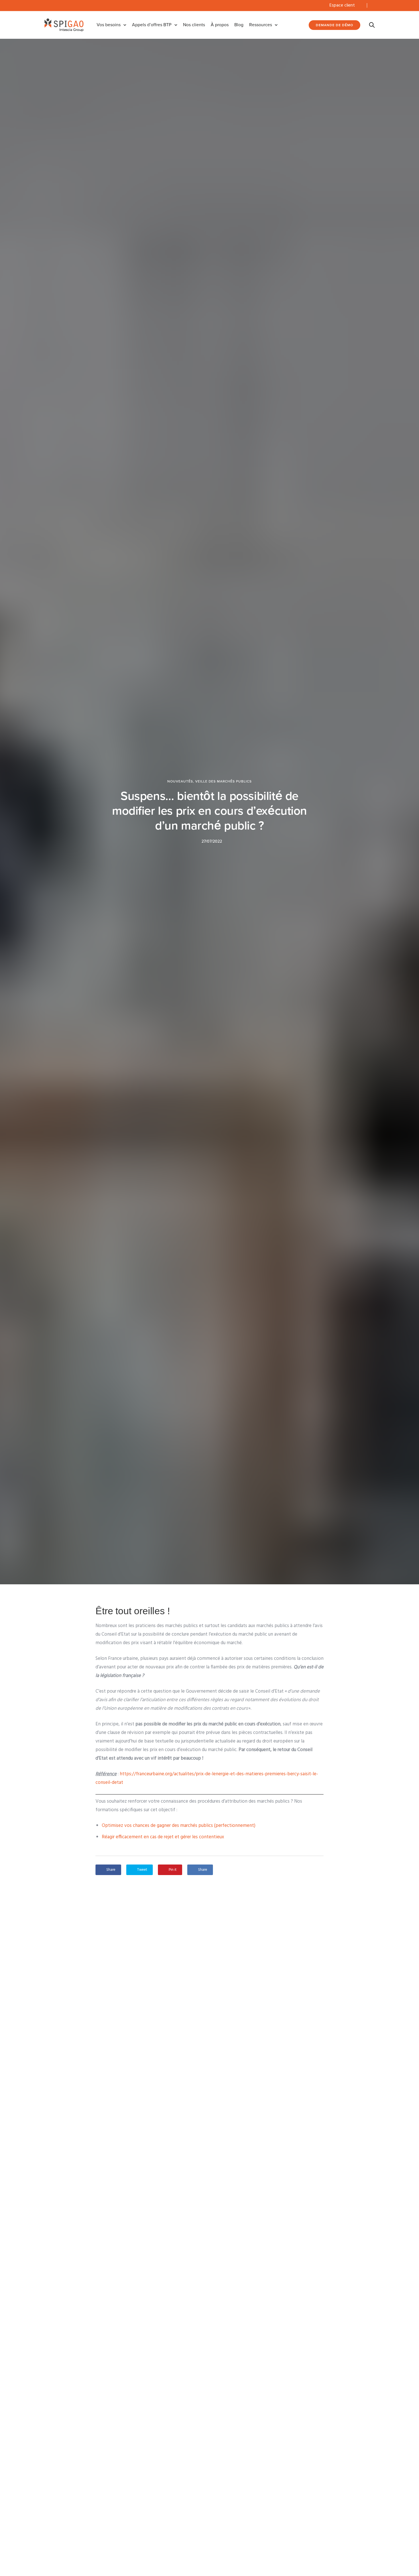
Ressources (261, 25)
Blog (239, 25)
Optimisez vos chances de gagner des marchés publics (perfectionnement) (179, 1826)
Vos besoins (109, 25)
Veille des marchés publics (223, 781)
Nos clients (194, 25)
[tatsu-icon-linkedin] (373, 5)
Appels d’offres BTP (152, 25)
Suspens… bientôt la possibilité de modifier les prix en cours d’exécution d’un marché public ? (209, 811)
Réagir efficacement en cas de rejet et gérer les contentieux (163, 1837)
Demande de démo (334, 25)
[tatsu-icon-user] (360, 5)
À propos (220, 25)
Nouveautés (180, 781)
